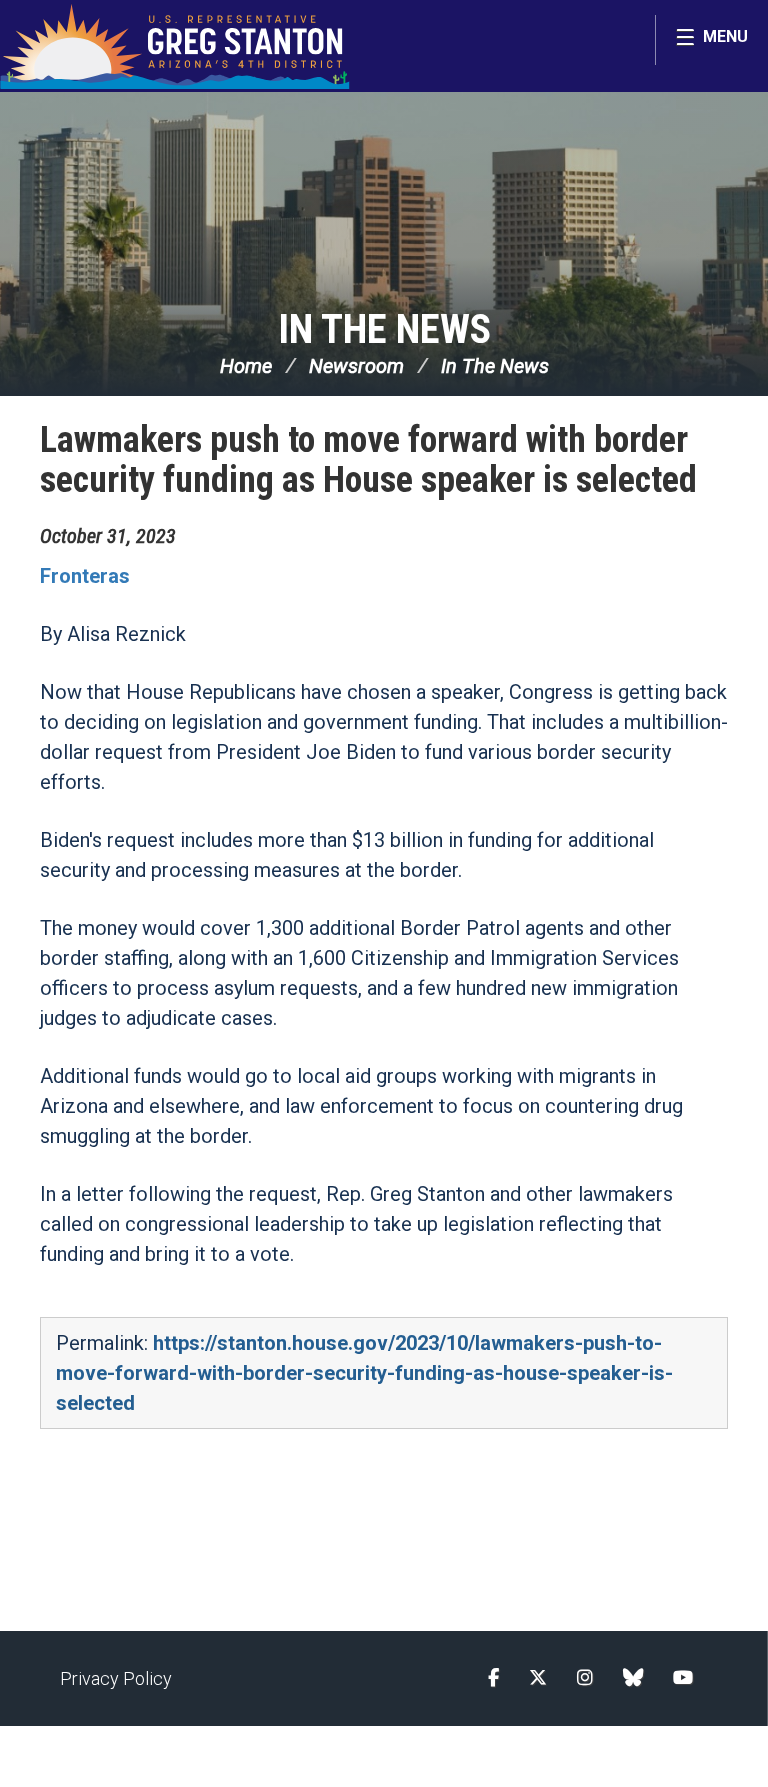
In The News (384, 329)
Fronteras (85, 576)
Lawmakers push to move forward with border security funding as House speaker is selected (368, 460)
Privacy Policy (116, 1678)
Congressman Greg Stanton (175, 46)
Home (246, 366)
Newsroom (356, 366)
